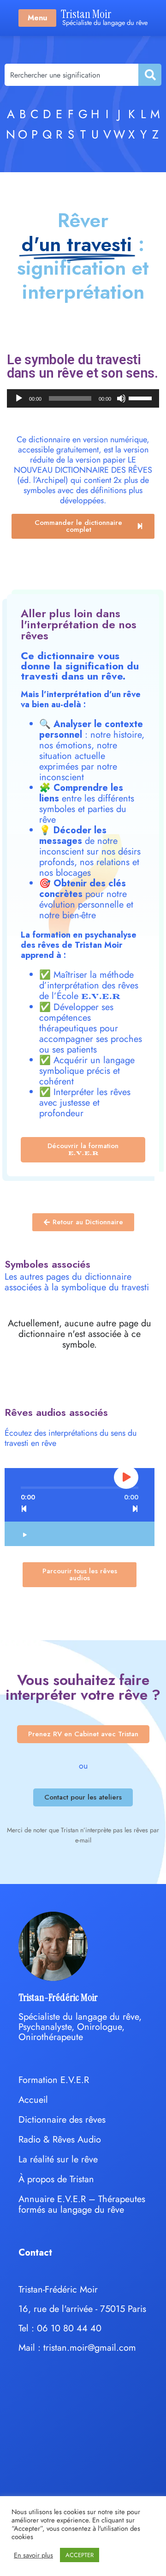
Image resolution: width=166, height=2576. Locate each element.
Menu (37, 18)
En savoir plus (33, 2555)
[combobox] (71, 75)
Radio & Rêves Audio (60, 2140)
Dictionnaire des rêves (62, 2120)
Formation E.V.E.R (54, 2080)
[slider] (142, 397)
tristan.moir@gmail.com (90, 2348)
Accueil (33, 2100)
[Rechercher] (149, 75)
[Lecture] (19, 398)
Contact (35, 2253)
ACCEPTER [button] (80, 2555)
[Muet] (121, 398)
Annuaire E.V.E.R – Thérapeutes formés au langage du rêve (82, 2204)
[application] (83, 398)
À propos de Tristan (56, 2179)
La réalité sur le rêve (58, 2159)
